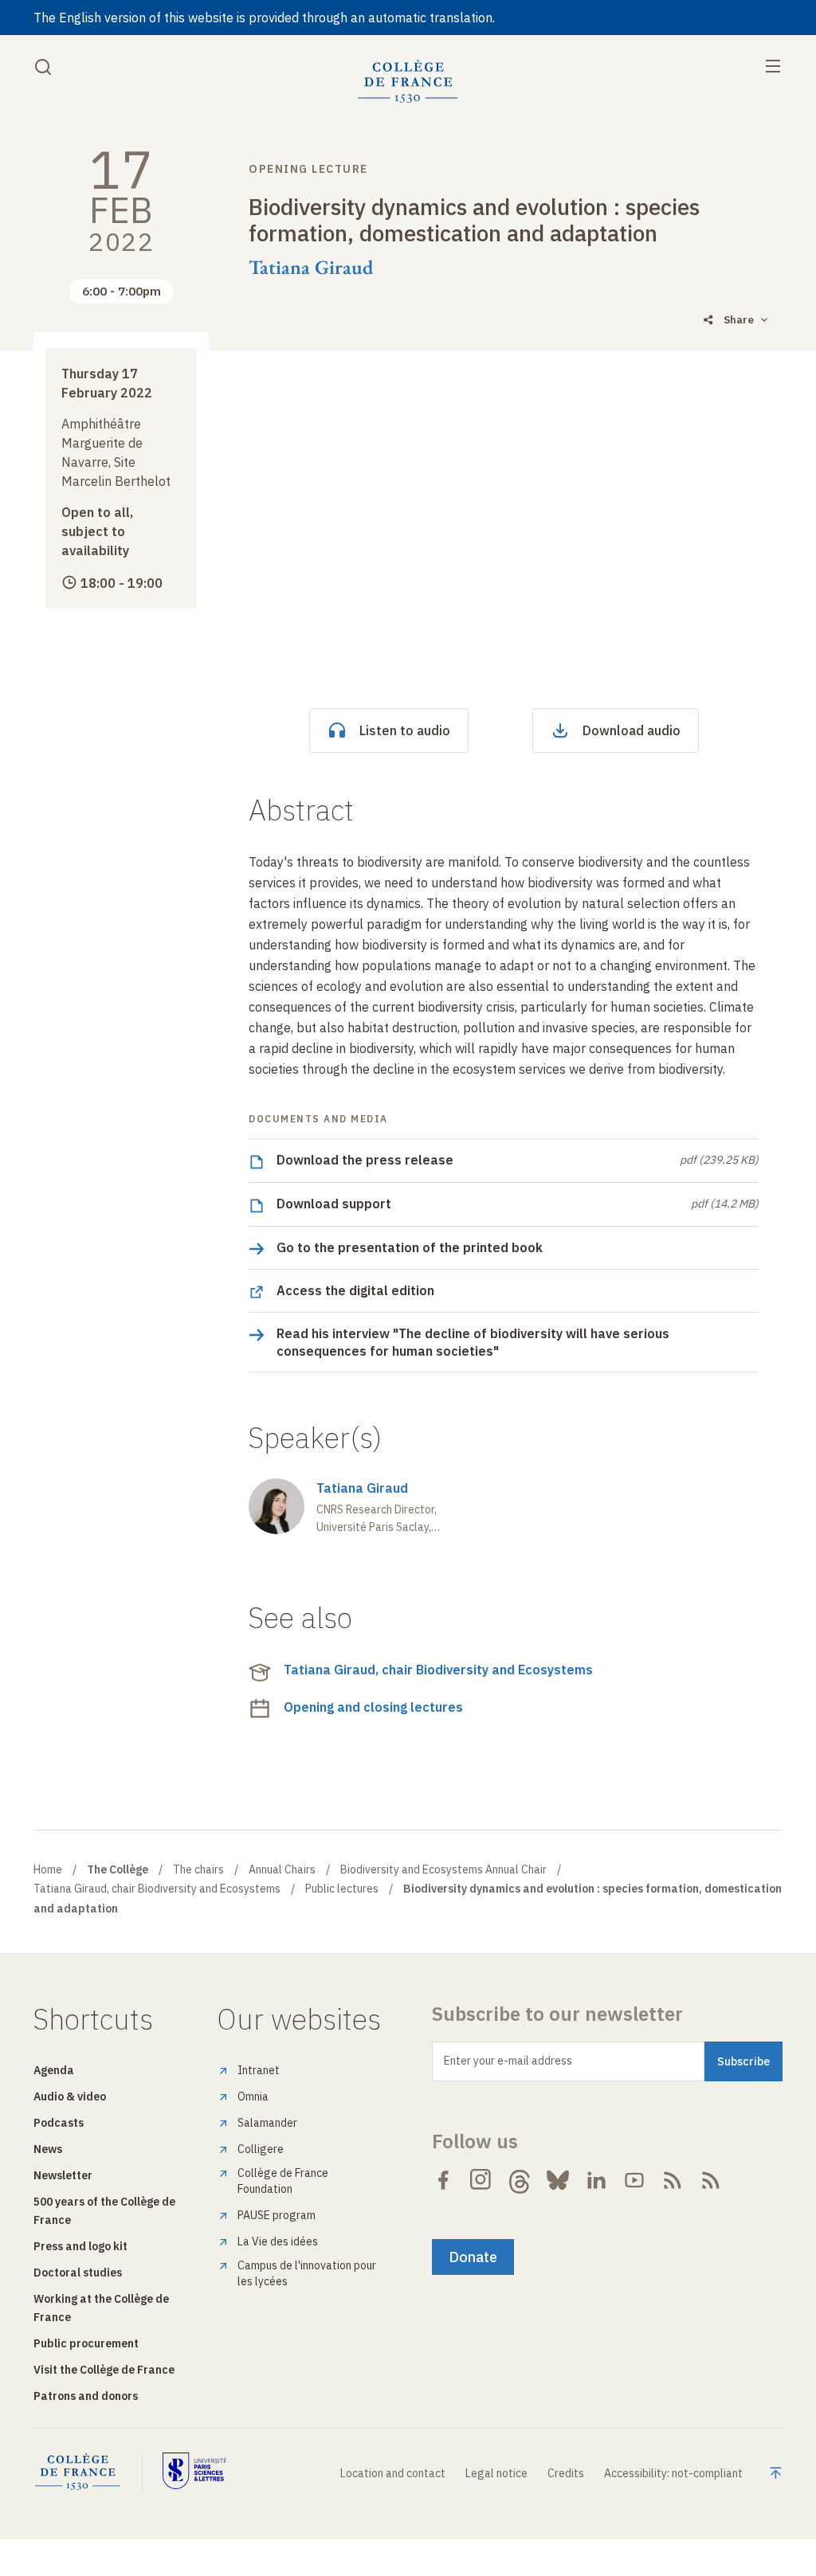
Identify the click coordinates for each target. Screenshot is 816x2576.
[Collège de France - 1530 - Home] (408, 82)
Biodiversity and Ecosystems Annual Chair (443, 1869)
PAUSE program (277, 2215)
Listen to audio (405, 730)
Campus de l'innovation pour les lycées (307, 2273)
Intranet (259, 2070)
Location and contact (393, 2473)
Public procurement (86, 2343)
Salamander (267, 2123)
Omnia (253, 2096)
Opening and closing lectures (373, 1707)
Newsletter (63, 2175)
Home (48, 1869)
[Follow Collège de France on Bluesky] (558, 2180)
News (48, 2149)
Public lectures (342, 1889)
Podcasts (59, 2123)
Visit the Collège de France (104, 2370)
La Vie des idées (278, 2241)
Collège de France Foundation (283, 2181)
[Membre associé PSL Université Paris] (194, 2472)
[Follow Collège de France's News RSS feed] (673, 2180)
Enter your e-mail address (508, 2061)
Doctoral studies (78, 2273)
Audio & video (70, 2096)
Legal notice (496, 2473)
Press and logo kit (80, 2246)
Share (739, 320)
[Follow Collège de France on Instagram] (481, 2180)
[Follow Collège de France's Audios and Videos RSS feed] (711, 2180)
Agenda (54, 2070)
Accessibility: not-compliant (673, 2473)
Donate (473, 2257)
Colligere (261, 2149)
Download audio (632, 730)
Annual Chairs (282, 1869)
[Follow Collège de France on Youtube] (634, 2180)
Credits (566, 2473)
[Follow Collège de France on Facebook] (443, 2180)
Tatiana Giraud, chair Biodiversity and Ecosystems (438, 1670)
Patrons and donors (86, 2396)
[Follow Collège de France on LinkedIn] (596, 2180)
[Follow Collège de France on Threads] (520, 2180)
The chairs (198, 1869)
